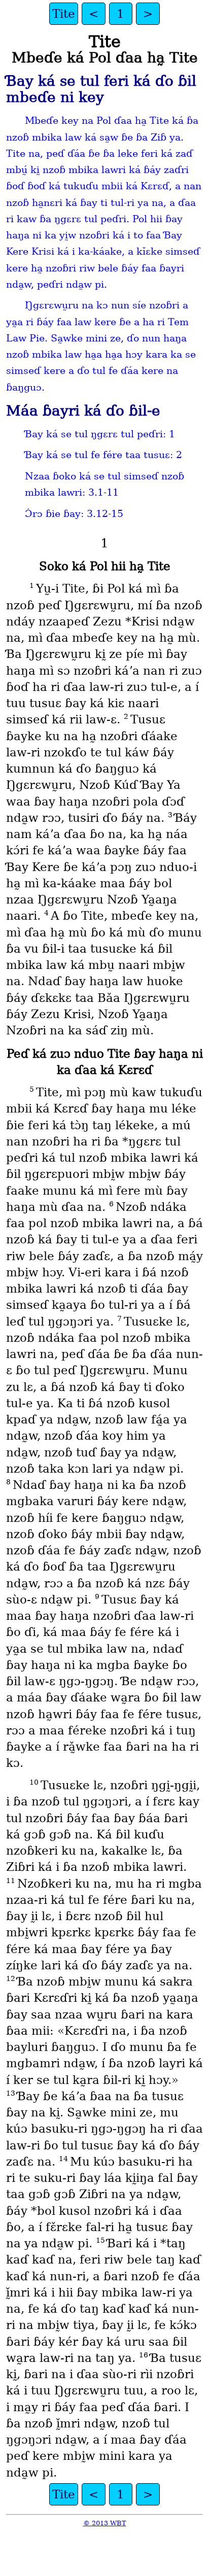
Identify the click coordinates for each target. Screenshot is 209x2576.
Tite (64, 14)
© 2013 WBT (105, 2523)
